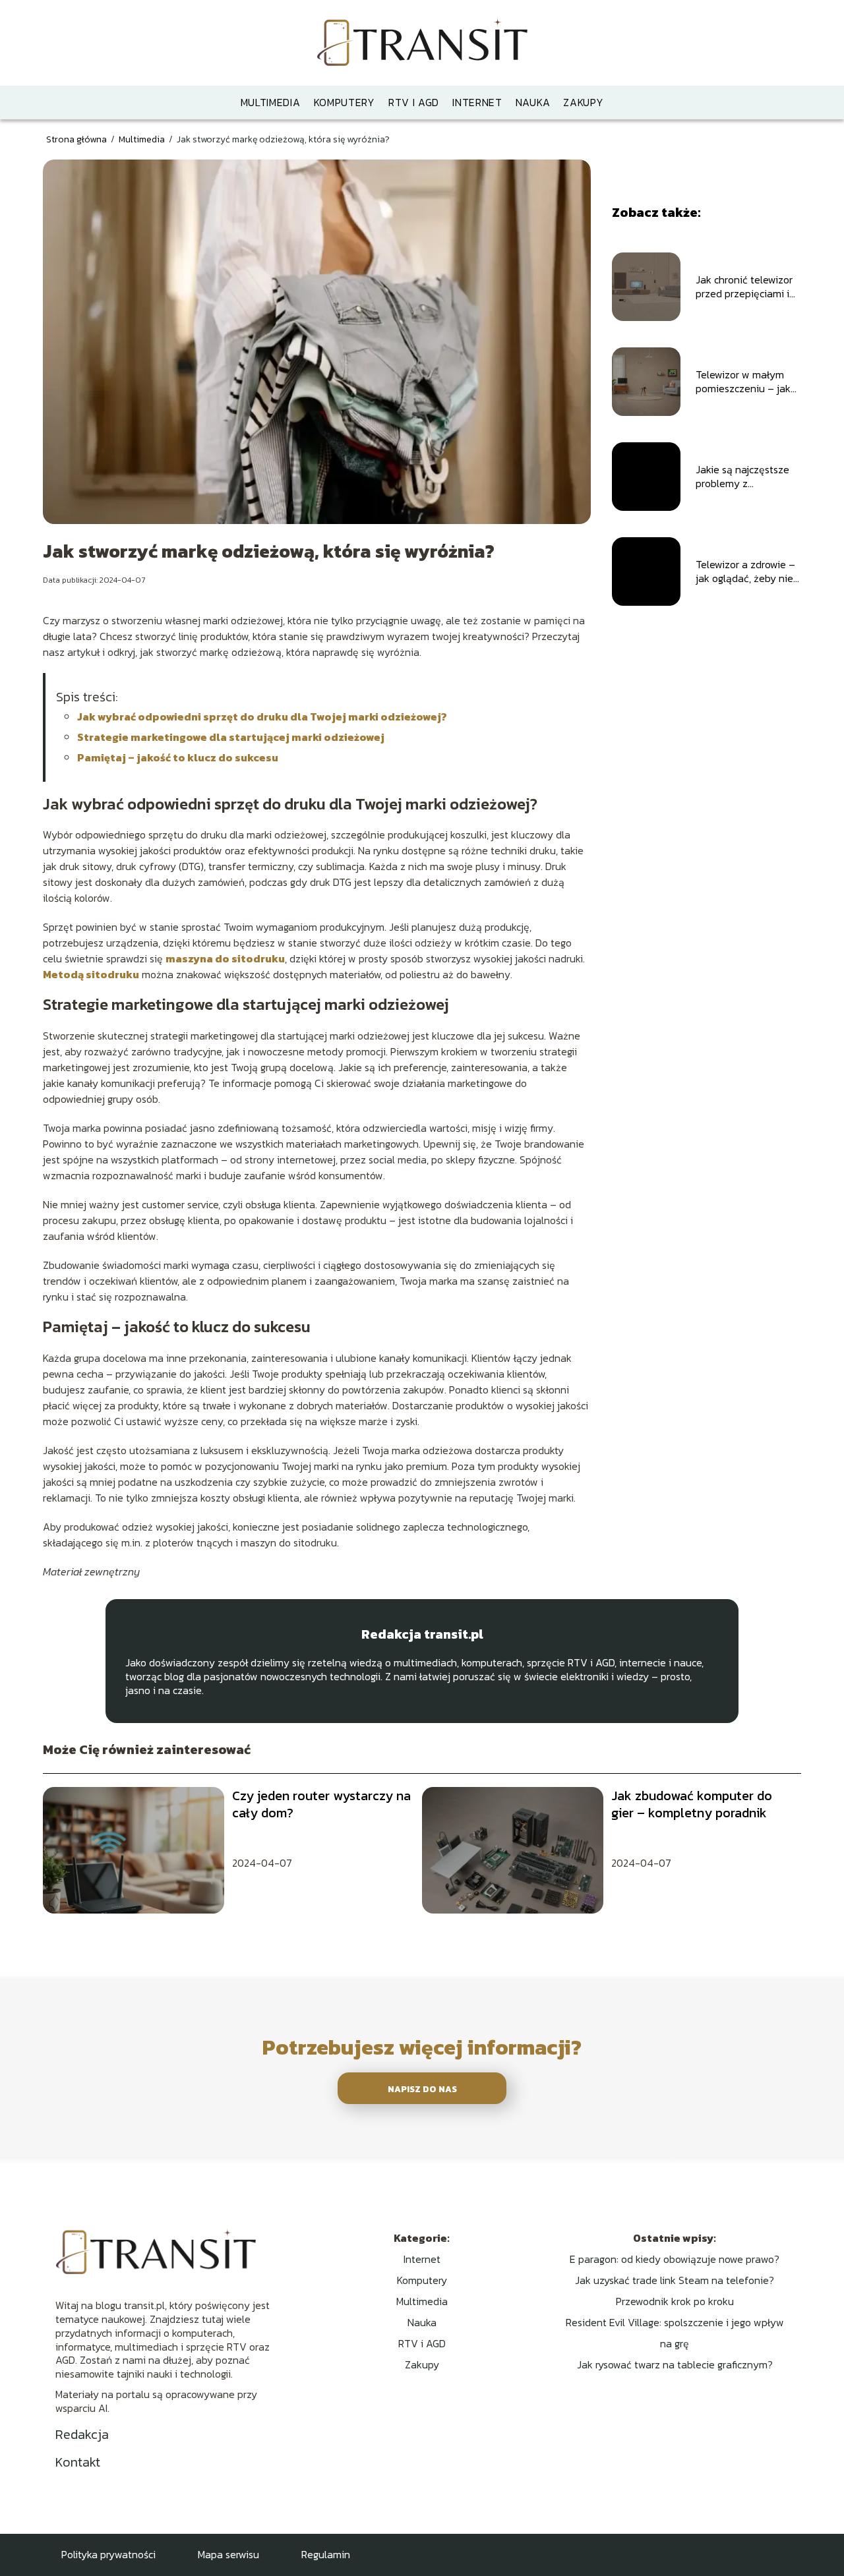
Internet (477, 102)
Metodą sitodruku (91, 974)
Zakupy (583, 102)
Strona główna (77, 139)
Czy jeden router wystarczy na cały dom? (321, 1804)
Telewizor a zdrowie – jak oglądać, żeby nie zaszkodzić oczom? (745, 571)
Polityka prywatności (108, 2554)
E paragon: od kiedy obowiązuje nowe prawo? (675, 2259)
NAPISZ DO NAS (422, 2089)
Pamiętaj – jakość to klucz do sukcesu (178, 757)
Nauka (533, 102)
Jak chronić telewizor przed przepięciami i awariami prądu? (744, 287)
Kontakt (78, 2462)
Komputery (345, 102)
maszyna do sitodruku (225, 958)
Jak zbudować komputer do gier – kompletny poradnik (692, 1804)
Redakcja (82, 2434)
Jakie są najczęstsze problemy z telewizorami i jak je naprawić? (742, 477)
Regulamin (326, 2554)
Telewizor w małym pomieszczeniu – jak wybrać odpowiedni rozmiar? (743, 382)
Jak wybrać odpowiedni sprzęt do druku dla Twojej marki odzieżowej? (262, 717)
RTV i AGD (414, 102)
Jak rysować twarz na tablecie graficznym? (675, 2364)
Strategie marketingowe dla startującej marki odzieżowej (231, 737)
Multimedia (271, 102)
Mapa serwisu (228, 2554)
